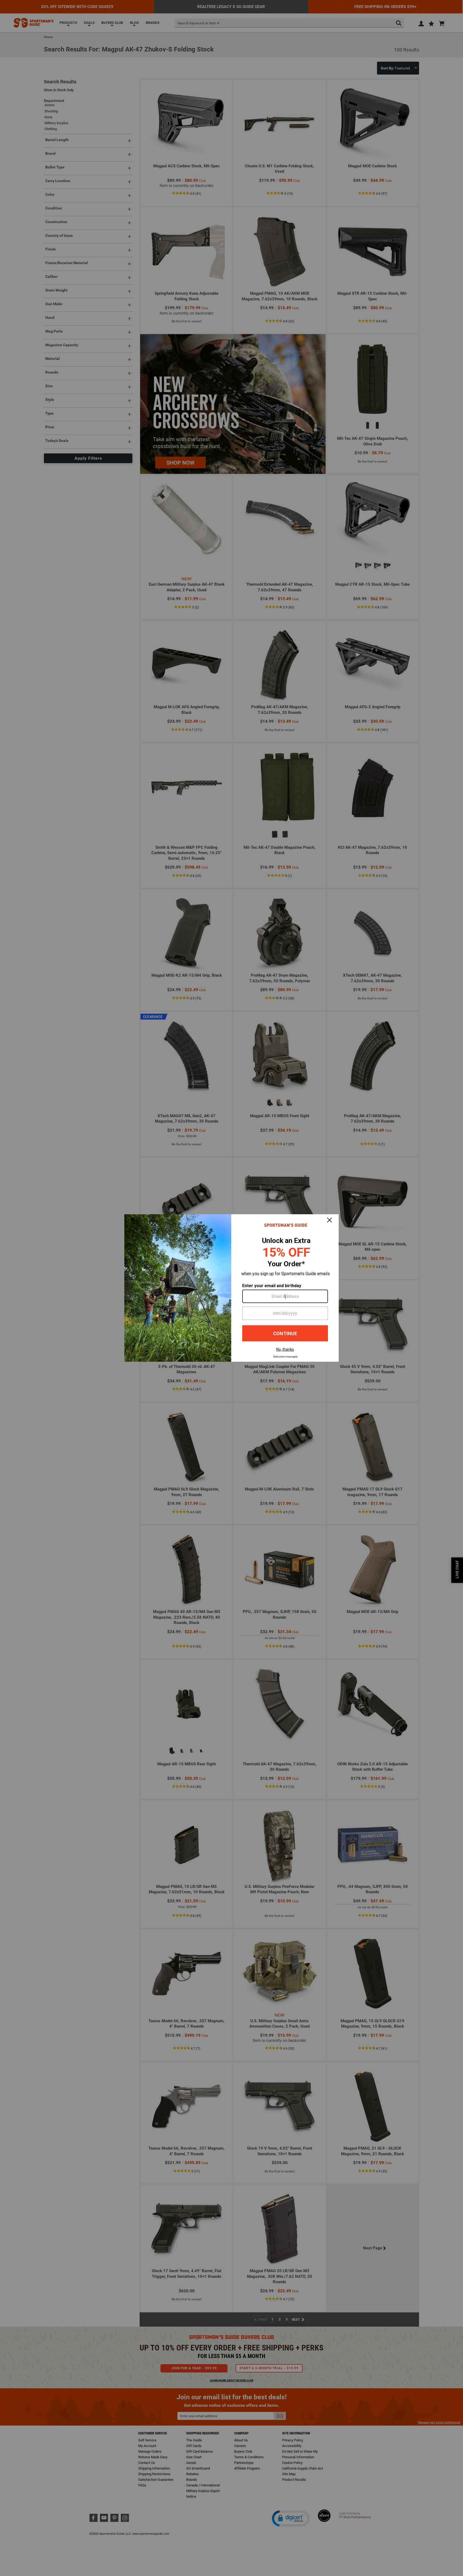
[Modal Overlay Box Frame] (231, 1288)
